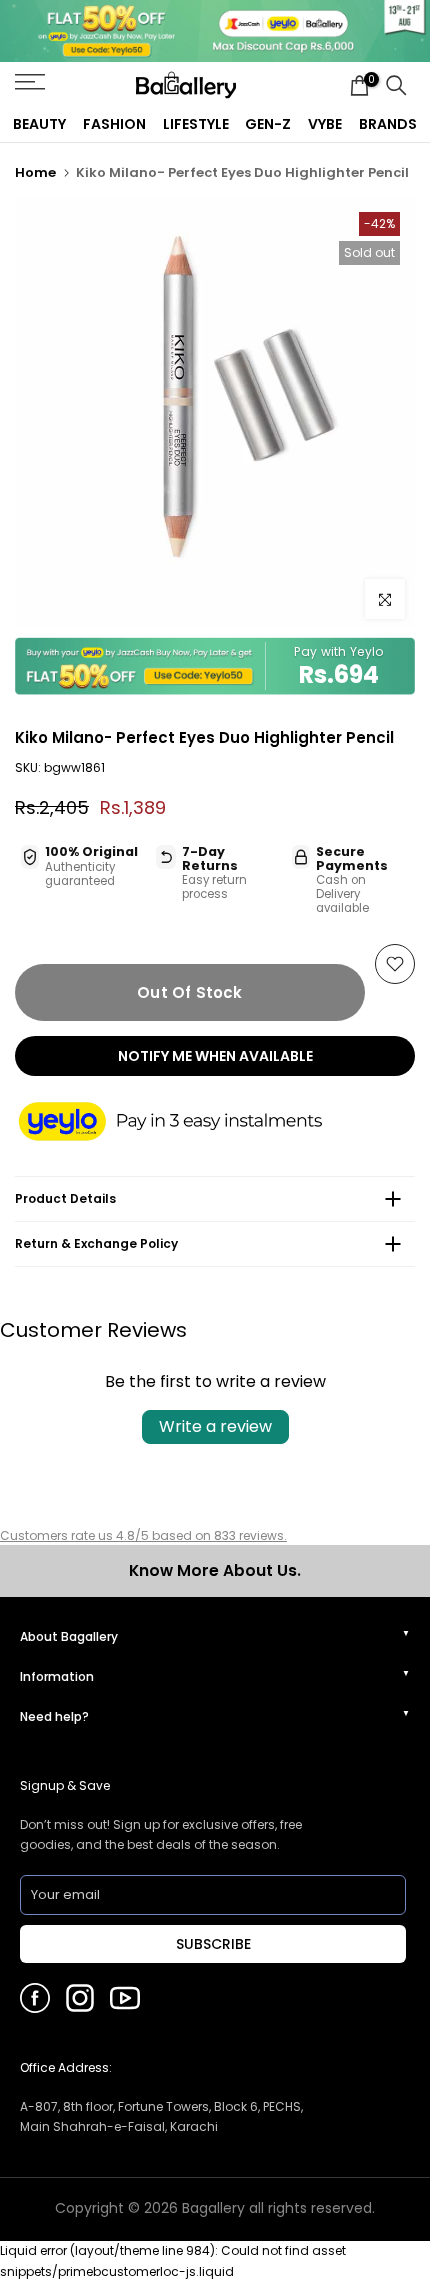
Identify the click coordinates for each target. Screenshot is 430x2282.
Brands (388, 124)
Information (57, 1676)
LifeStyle (196, 124)
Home (35, 172)
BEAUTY (39, 124)
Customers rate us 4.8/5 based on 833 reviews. (143, 1535)
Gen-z (268, 124)
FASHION (114, 124)
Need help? (54, 1716)
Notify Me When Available (215, 1056)
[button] (190, 1123)
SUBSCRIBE (213, 1944)
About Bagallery (69, 1636)
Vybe (325, 124)
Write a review (215, 1426)
